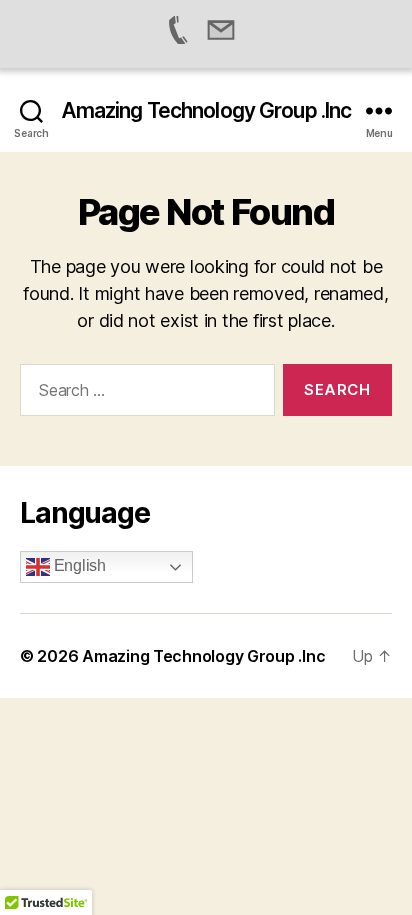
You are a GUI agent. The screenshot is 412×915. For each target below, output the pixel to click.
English (78, 565)
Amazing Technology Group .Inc (206, 110)
